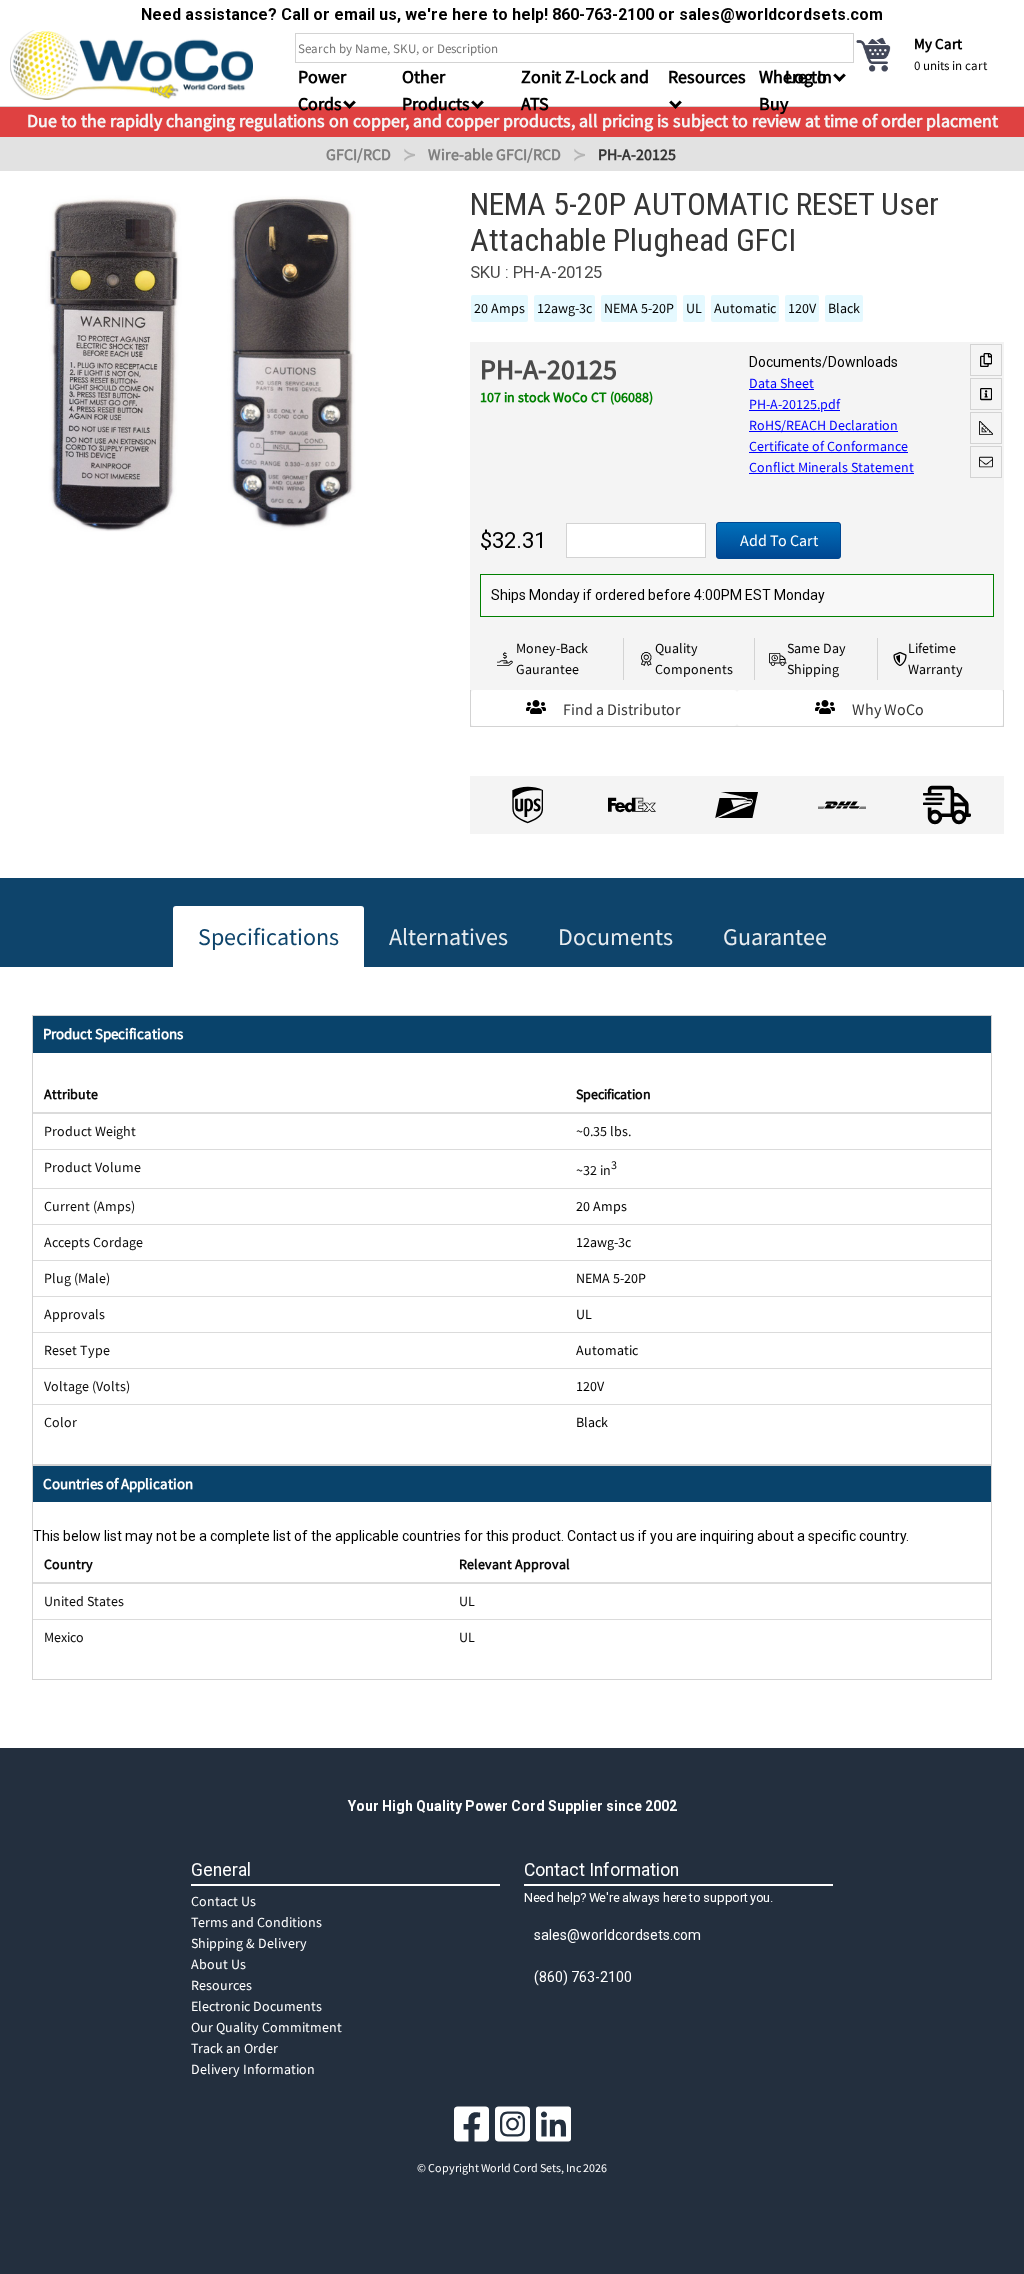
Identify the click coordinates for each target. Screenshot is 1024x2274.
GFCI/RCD (358, 154)
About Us (218, 1964)
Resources (221, 1985)
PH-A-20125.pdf (794, 404)
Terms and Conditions (256, 1922)
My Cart (938, 43)
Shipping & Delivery (249, 1943)
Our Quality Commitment (266, 2027)
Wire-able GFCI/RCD (494, 154)
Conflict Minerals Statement (831, 467)
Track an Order (234, 2048)
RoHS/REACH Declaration (823, 425)
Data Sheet (781, 383)
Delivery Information (253, 2069)
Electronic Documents (256, 2006)
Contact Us (223, 1901)
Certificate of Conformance (828, 446)
